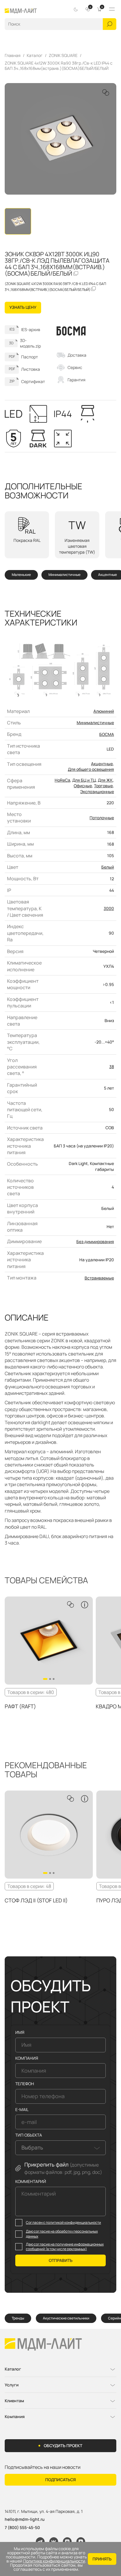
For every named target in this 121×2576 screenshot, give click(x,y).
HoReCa (62, 780)
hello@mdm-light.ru (25, 2519)
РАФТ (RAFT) (20, 1706)
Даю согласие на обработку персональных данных (62, 2234)
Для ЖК (105, 780)
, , (44, 2512)
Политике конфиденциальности (54, 2561)
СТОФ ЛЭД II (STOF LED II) (36, 1900)
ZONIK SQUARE (63, 55)
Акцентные (107, 575)
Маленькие (21, 575)
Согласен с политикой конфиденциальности (63, 2223)
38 (112, 1067)
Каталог (35, 55)
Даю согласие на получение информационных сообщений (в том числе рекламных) (65, 2247)
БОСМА (107, 734)
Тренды (18, 2318)
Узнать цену (23, 307)
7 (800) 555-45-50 (22, 2527)
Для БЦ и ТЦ (84, 780)
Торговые (103, 786)
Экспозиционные (97, 791)
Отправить (61, 2260)
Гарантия (77, 380)
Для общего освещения (91, 769)
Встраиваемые (99, 1278)
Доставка (77, 355)
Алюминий (104, 711)
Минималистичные (64, 575)
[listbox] (60, 2148)
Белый (108, 867)
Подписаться (60, 2480)
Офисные (83, 786)
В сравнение (106, 92)
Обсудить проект (63, 2446)
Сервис (75, 367)
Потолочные (102, 818)
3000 (109, 908)
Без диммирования (95, 1241)
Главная (13, 55)
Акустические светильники (66, 2318)
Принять (102, 2559)
